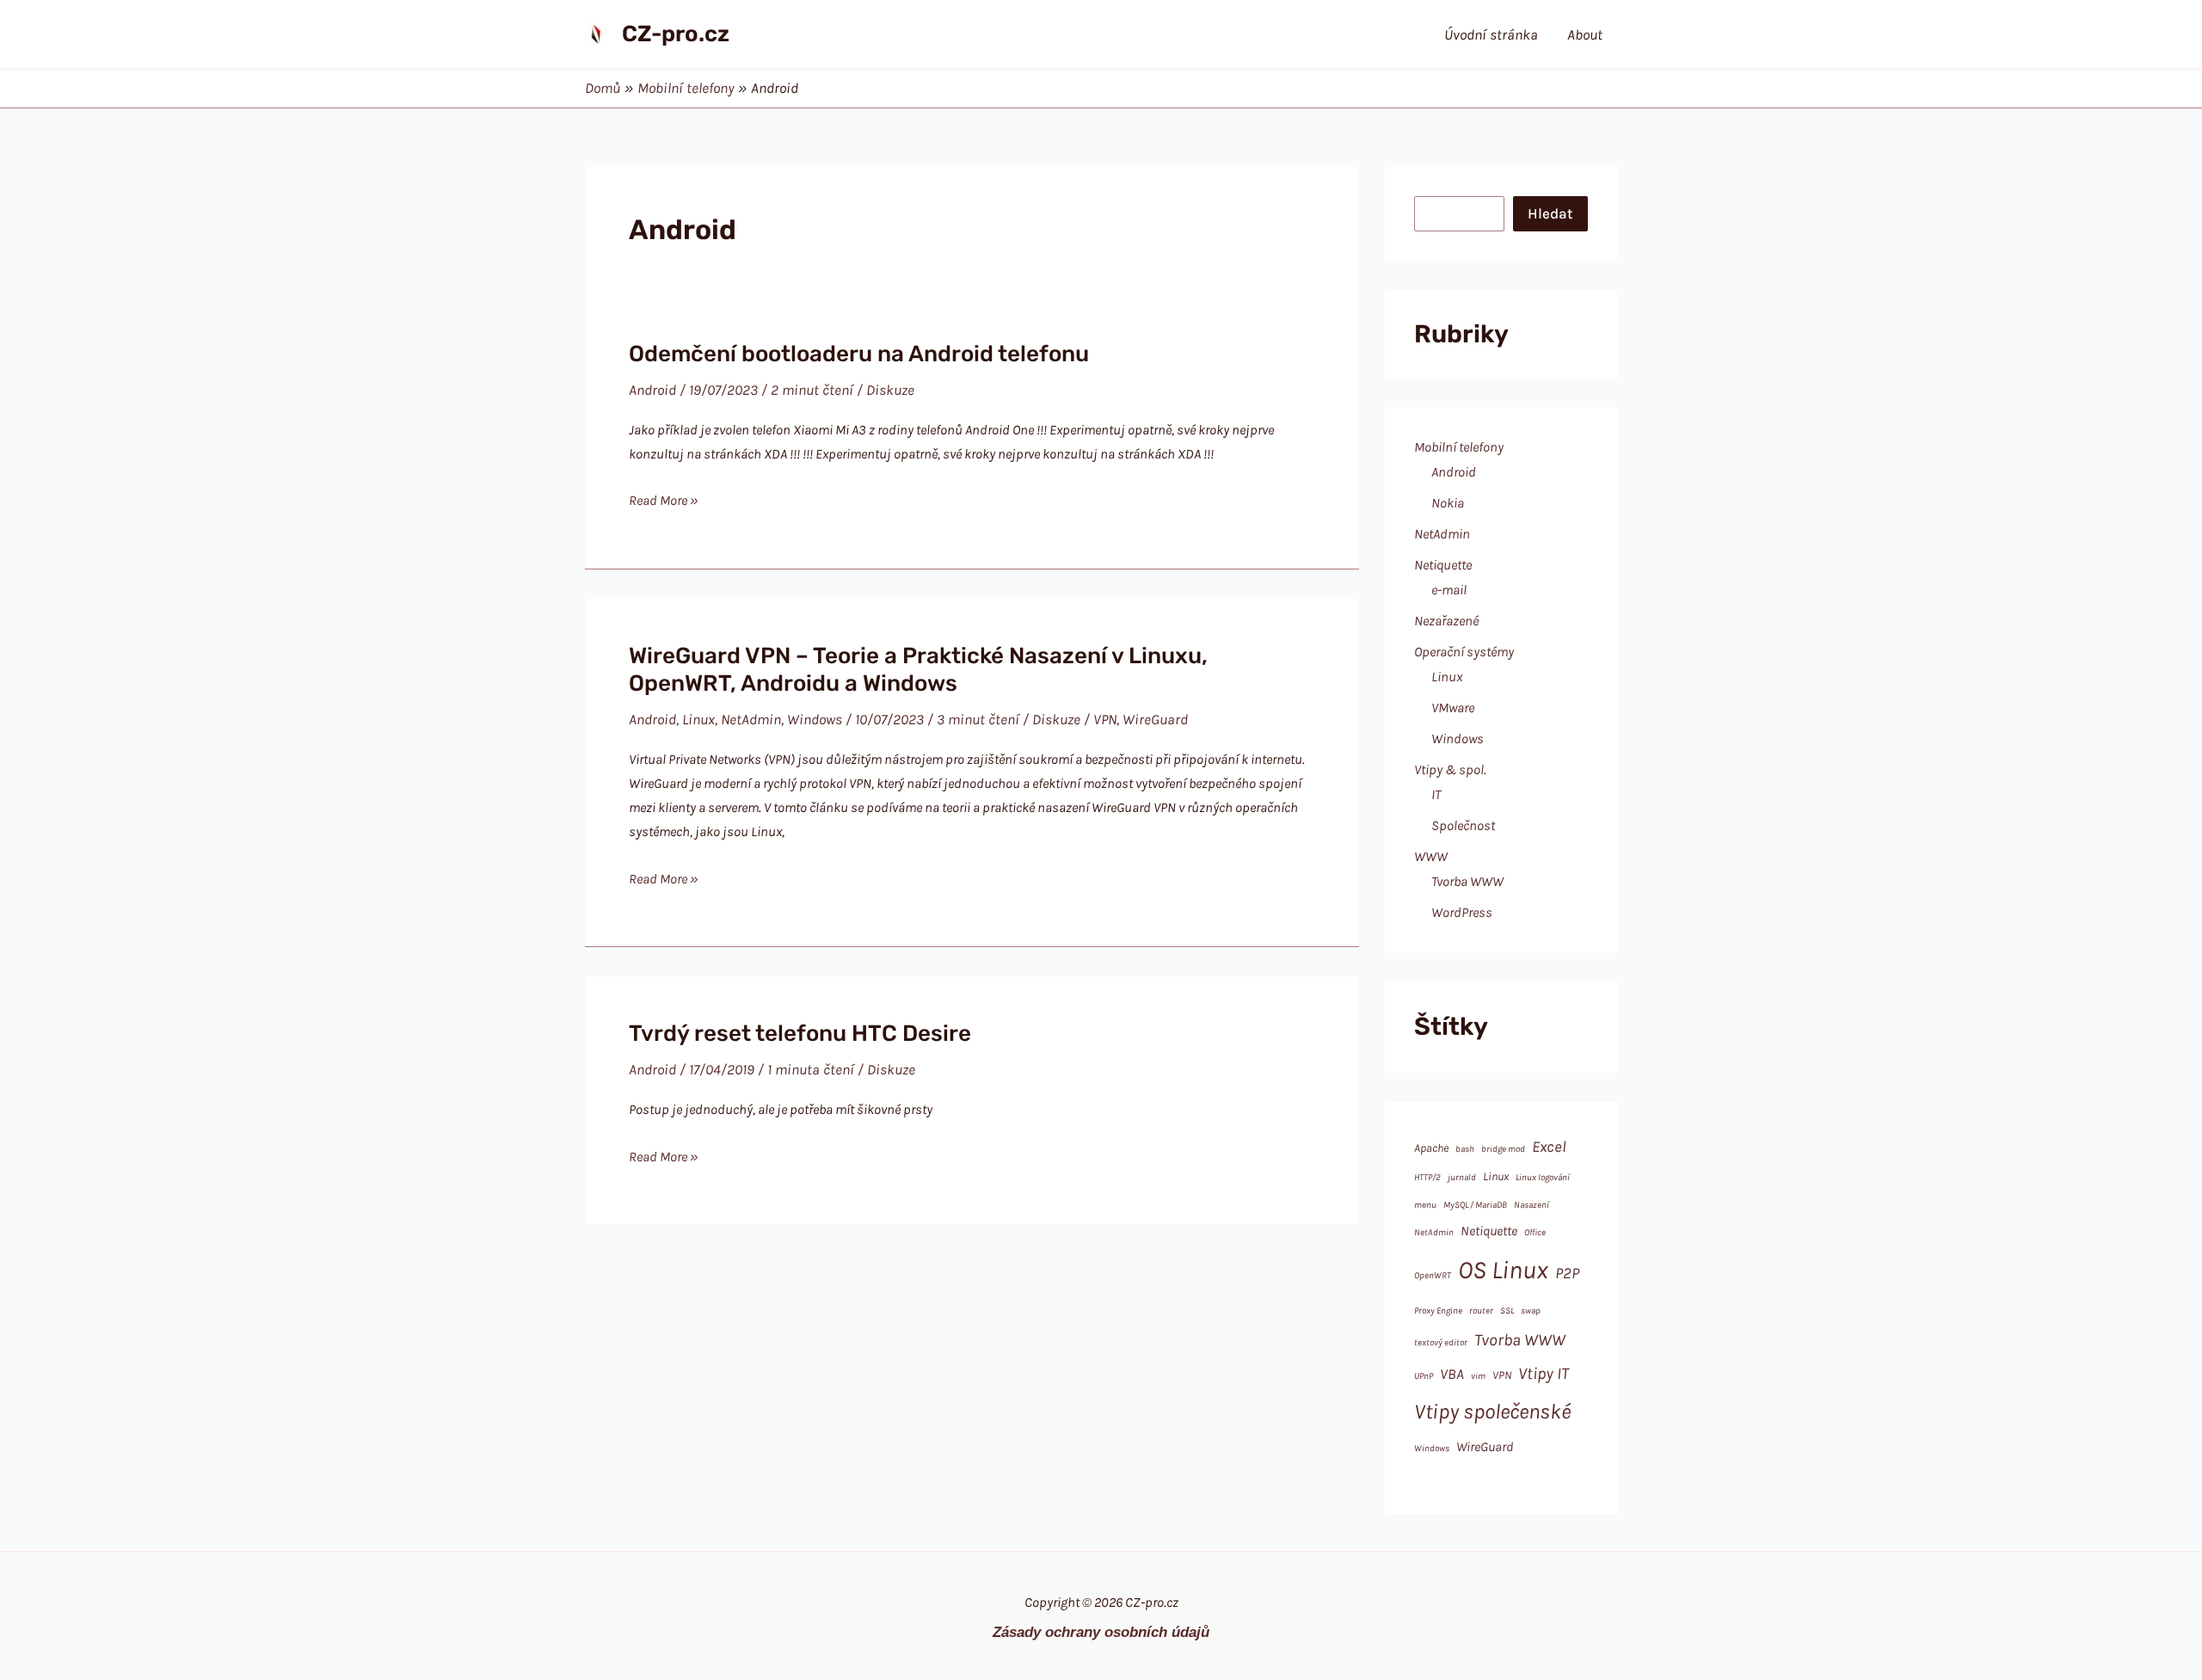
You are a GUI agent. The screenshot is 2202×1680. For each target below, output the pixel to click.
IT (1436, 794)
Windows (815, 719)
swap (1531, 1311)
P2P (1567, 1273)
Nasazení (1532, 1205)
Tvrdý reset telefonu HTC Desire (800, 1034)
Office (1535, 1232)
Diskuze (890, 390)
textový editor (1441, 1342)
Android (652, 390)
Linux (698, 719)
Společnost (1463, 825)
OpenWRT (1433, 1275)
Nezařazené (1446, 621)
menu (1425, 1205)
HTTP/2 (1427, 1177)
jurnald (1462, 1177)
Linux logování (1543, 1177)
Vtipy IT (1544, 1373)
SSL (1507, 1311)
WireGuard (1155, 719)
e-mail (1449, 590)
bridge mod (1503, 1149)
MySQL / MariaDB (1475, 1205)
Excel (1549, 1147)
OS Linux (1503, 1270)
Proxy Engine (1438, 1311)
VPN (1105, 719)
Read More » (663, 502)
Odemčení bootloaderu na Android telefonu (859, 354)
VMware (1453, 708)
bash (1465, 1149)
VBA (1452, 1374)
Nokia (1448, 503)
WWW (1431, 856)
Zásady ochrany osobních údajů (1101, 1632)
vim (1478, 1376)
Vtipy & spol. (1450, 769)
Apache (1431, 1148)
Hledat (1550, 213)
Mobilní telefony (1459, 447)
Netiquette (1443, 565)
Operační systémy (1464, 652)
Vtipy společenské (1492, 1411)
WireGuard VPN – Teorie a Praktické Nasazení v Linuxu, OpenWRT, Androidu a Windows (918, 670)
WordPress (1462, 912)
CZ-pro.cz (676, 34)
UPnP (1424, 1376)
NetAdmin (751, 719)
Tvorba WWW (1467, 881)
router (1481, 1311)
